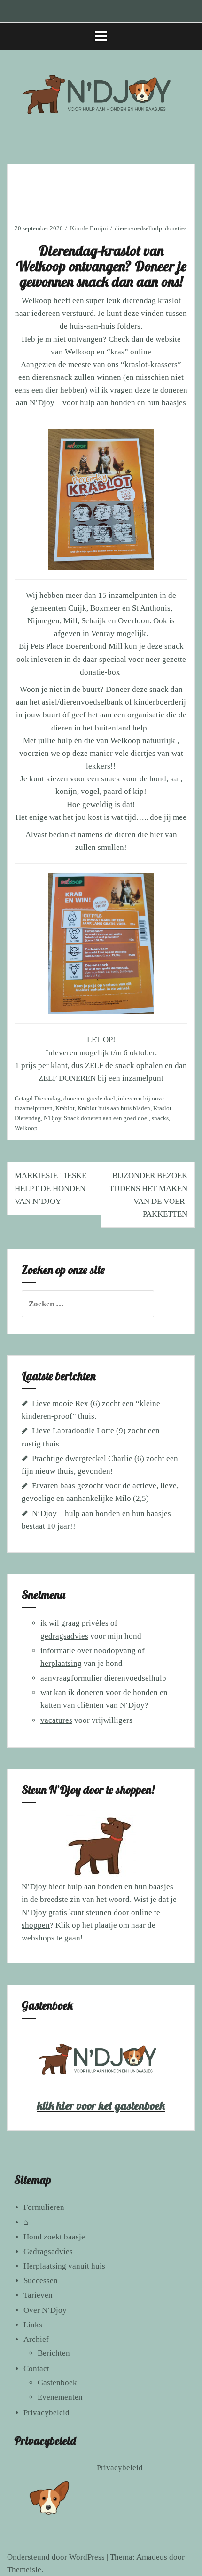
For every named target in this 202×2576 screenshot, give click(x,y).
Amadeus (152, 2557)
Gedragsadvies (48, 2251)
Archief (36, 2339)
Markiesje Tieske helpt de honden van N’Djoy (50, 1188)
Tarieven (38, 2295)
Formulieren (44, 2207)
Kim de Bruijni (89, 228)
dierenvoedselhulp (138, 228)
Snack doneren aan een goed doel (106, 1118)
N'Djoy (52, 1118)
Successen (41, 2281)
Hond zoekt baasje (54, 2237)
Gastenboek (57, 2383)
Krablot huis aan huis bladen (114, 1108)
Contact (36, 2368)
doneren (74, 1098)
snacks (160, 1118)
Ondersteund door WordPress (56, 2557)
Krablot (65, 1108)
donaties (176, 228)
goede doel (101, 1098)
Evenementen (60, 2397)
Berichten (54, 2353)
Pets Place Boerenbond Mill (77, 646)
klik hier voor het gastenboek (101, 2105)
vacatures (56, 1720)
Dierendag (47, 1098)
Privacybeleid (47, 2413)
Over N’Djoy (45, 2310)
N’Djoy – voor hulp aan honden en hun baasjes (108, 403)
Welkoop (37, 301)
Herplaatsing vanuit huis (64, 2266)
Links (33, 2325)
